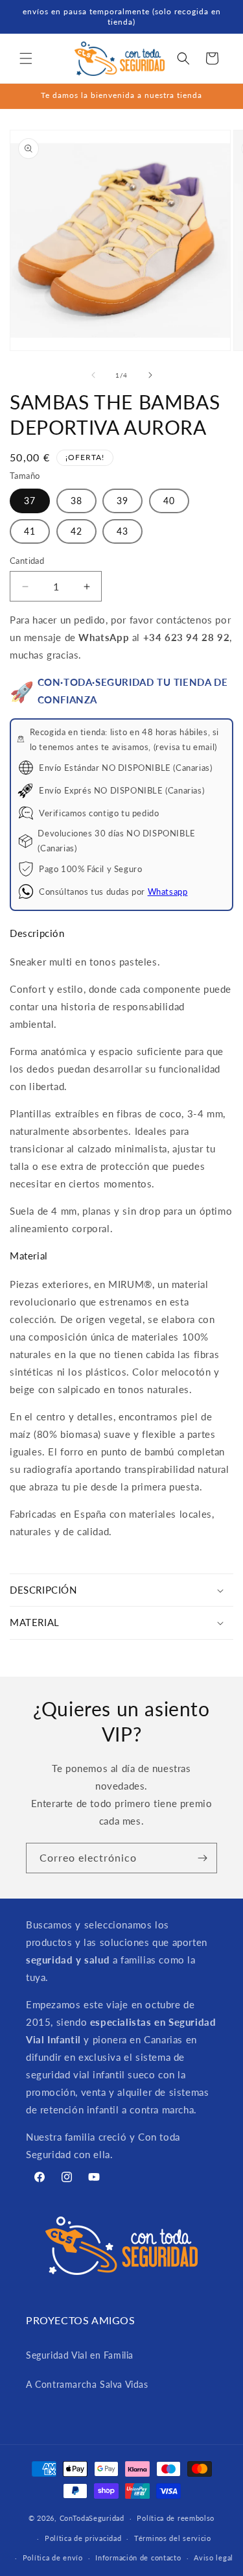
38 (76, 501)
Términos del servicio (173, 2538)
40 (169, 501)
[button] (26, 58)
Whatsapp (168, 892)
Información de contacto (138, 2558)
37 (30, 501)
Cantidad (27, 561)
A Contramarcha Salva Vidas (87, 2384)
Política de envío (53, 2558)
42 (76, 531)
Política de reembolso (176, 2518)
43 (122, 531)
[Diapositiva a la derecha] (150, 375)
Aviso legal (214, 2558)
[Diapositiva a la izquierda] (93, 375)
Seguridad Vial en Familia (80, 2355)
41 (30, 531)
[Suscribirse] (202, 1858)
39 (122, 501)
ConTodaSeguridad (92, 2518)
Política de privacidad (83, 2538)
